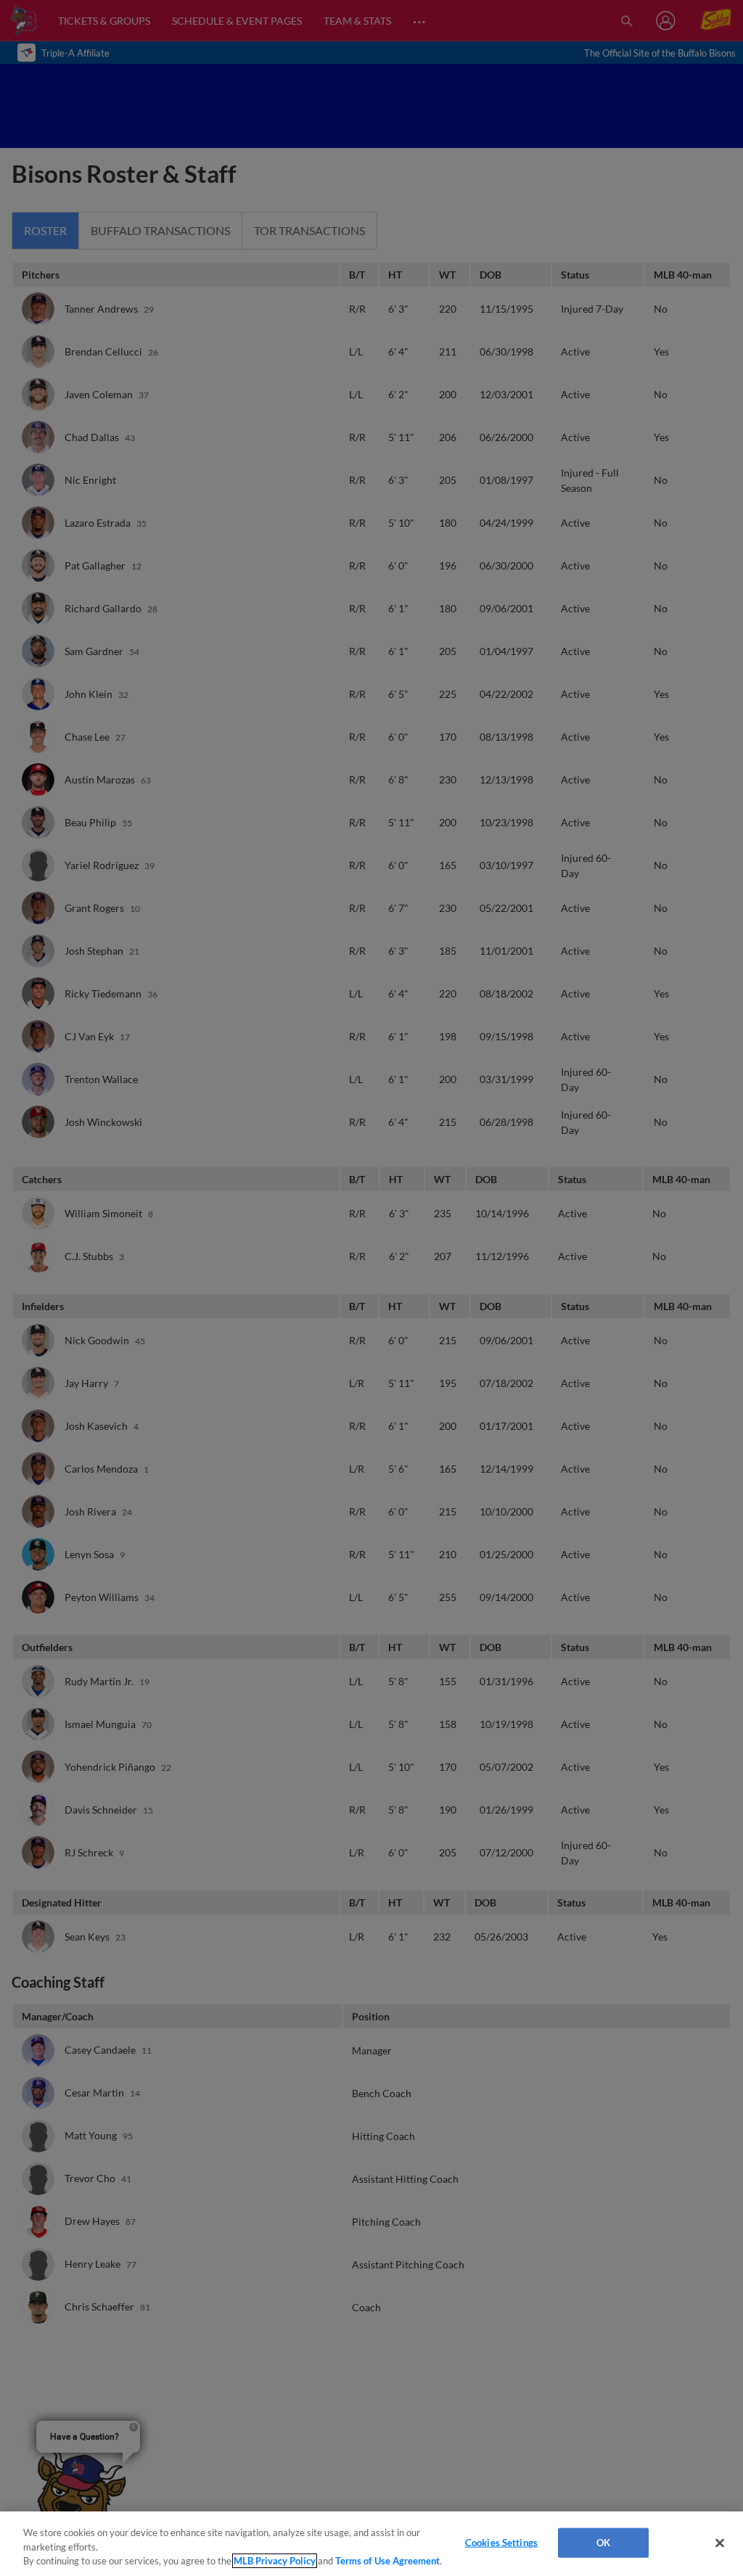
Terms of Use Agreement (387, 2561)
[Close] (720, 2543)
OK (603, 2542)
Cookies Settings (501, 2542)
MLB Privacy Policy (275, 2561)
